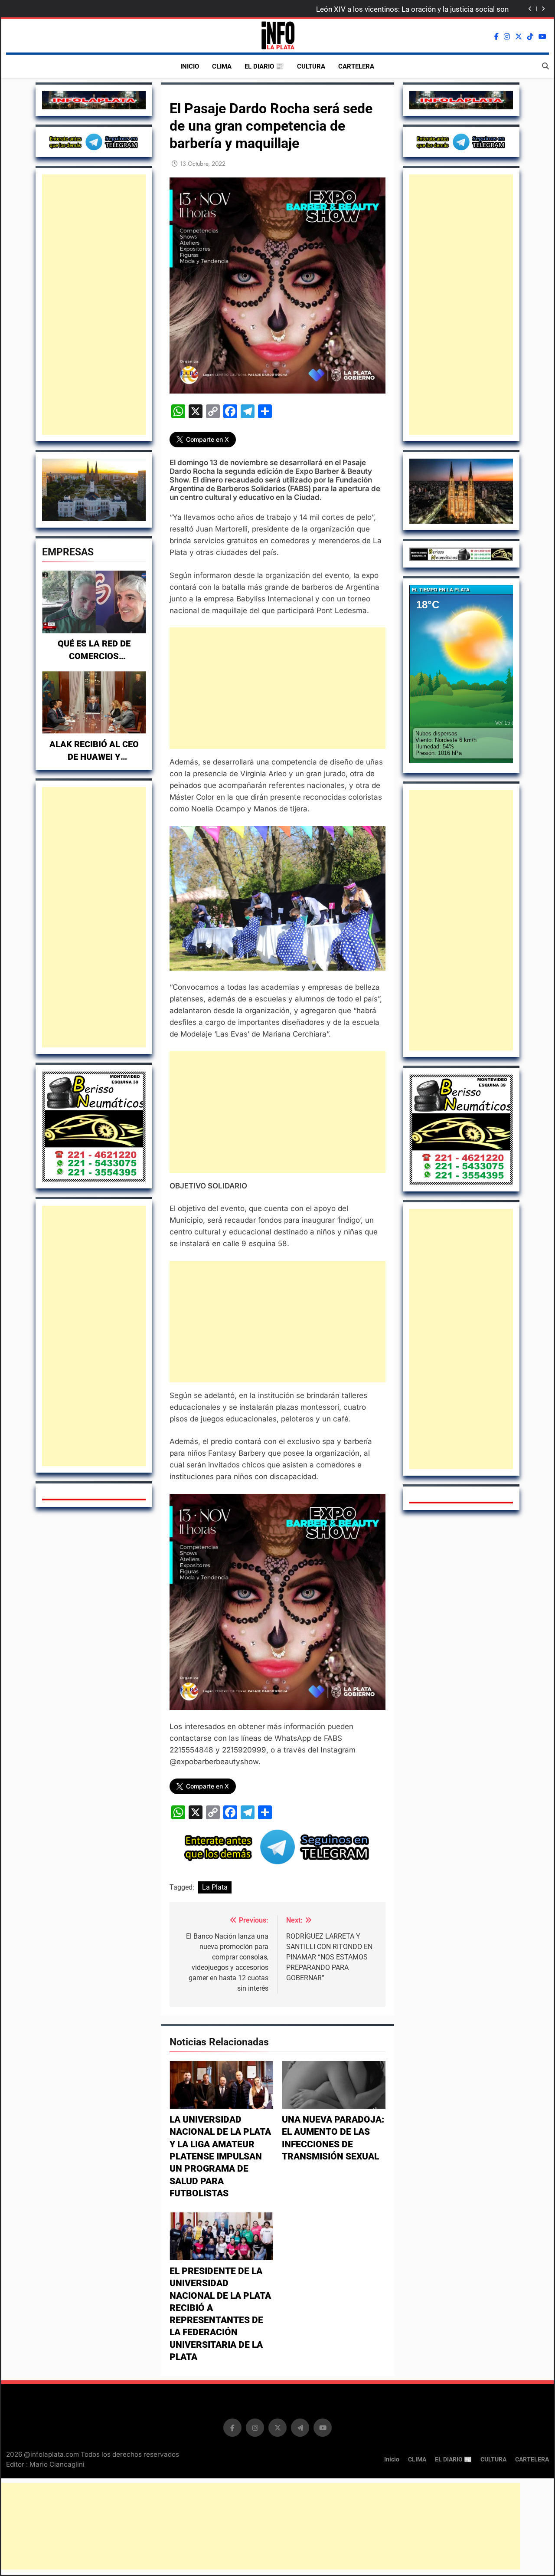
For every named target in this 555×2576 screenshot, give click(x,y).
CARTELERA (356, 66)
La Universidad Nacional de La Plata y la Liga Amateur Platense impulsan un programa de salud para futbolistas (220, 2156)
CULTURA (311, 66)
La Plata (215, 1887)
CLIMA (222, 66)
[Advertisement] (94, 305)
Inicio (190, 66)
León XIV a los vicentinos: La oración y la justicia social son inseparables (412, 9)
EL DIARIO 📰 (264, 66)
